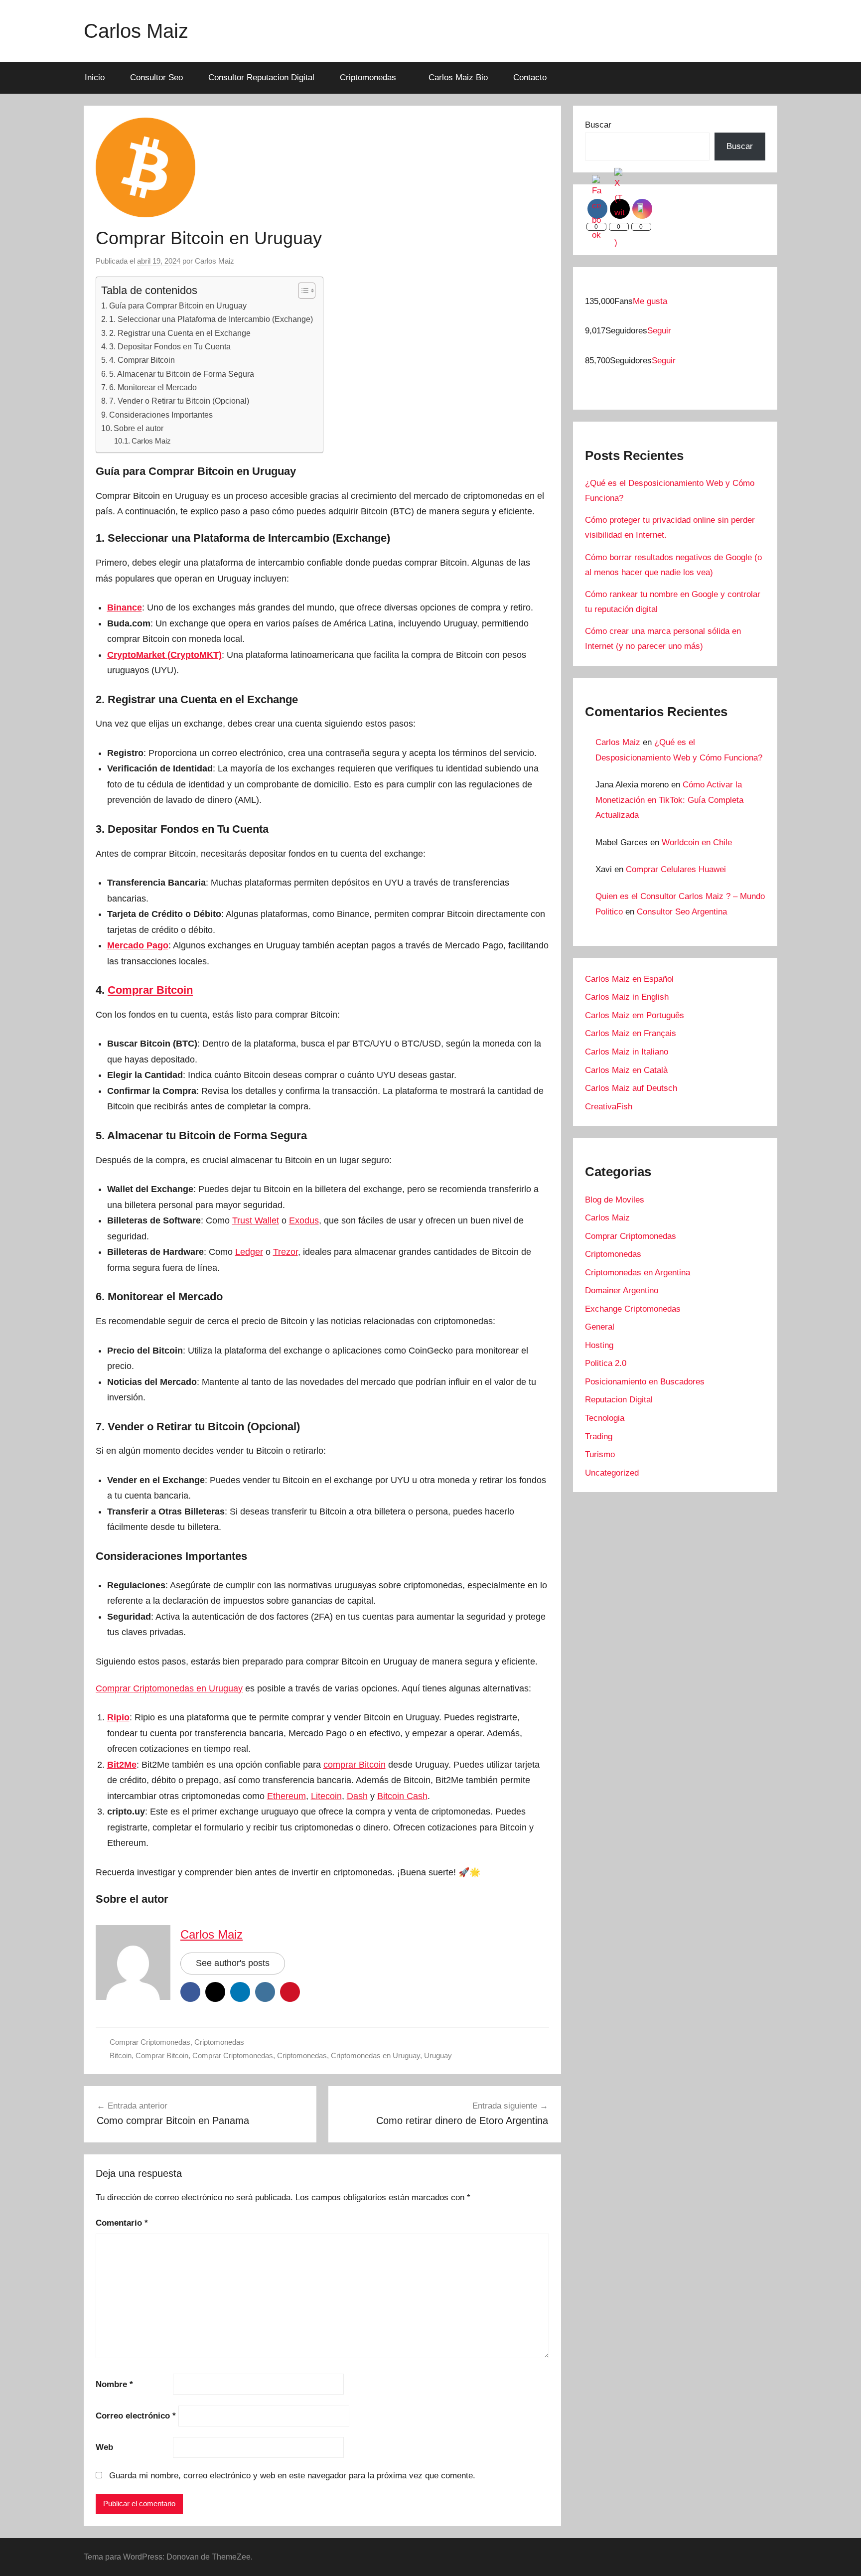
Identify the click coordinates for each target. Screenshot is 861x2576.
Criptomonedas (368, 77)
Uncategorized (612, 1473)
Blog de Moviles (615, 1200)
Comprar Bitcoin (162, 2055)
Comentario (122, 2223)
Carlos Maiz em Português (635, 1015)
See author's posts (233, 1963)
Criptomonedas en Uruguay (375, 2055)
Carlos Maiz (136, 31)
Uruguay (438, 2055)
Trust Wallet (256, 1220)
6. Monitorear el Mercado (153, 387)
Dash (357, 1796)
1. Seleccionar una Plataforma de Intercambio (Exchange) (211, 319)
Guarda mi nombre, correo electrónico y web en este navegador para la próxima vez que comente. (292, 2476)
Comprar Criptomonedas (150, 2042)
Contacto (530, 77)
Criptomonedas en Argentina (638, 1273)
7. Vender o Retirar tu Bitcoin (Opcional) (179, 401)
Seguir (659, 331)
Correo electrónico (136, 2416)
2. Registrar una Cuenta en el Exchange (180, 333)
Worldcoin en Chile (697, 842)
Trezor (286, 1252)
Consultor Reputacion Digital (261, 77)
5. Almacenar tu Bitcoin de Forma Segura (182, 374)
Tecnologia (605, 1418)
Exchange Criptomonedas (633, 1309)
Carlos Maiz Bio (458, 77)
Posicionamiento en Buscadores (645, 1382)
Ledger (249, 1252)
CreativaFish (609, 1107)
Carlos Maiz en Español (629, 979)
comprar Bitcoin (355, 1765)
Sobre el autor (139, 428)
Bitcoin (121, 2055)
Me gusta (650, 301)
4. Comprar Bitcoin (142, 360)
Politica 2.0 (606, 1363)
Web (104, 2447)
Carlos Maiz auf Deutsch (631, 1088)
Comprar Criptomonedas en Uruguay (169, 1688)
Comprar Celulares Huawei (676, 869)
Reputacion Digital (619, 1400)
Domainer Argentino (622, 1290)
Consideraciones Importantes (161, 415)
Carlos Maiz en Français (631, 1033)
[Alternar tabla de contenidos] (302, 291)
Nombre (114, 2384)
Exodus (304, 1220)
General (600, 1327)
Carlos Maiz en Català (626, 1070)
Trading (599, 1437)
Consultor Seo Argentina (682, 912)
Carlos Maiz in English (627, 997)
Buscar (598, 125)
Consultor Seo (156, 77)
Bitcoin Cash (402, 1796)
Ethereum (287, 1796)
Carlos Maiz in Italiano (627, 1052)
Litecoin (326, 1796)
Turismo (600, 1454)
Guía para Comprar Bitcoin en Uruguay (178, 305)
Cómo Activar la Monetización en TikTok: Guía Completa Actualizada (669, 800)
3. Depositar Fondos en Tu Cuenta (170, 346)
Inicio (95, 77)
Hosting (599, 1345)
